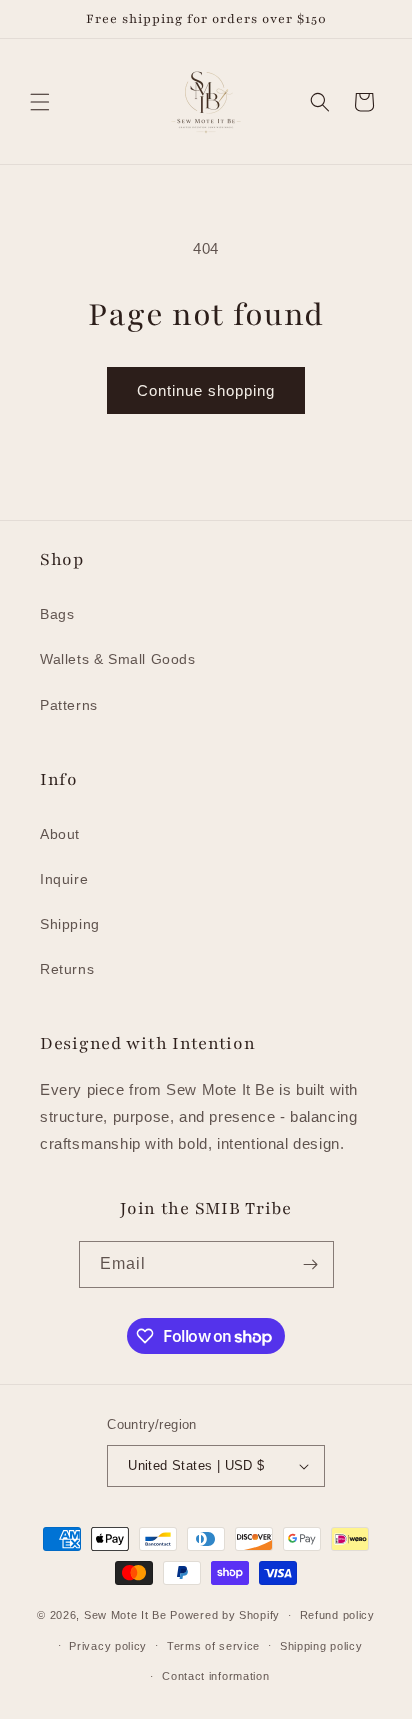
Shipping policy (321, 1646)
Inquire (64, 879)
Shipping (70, 924)
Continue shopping (206, 390)
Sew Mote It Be (125, 1615)
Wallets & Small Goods (118, 659)
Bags (57, 614)
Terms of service (213, 1646)
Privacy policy (108, 1646)
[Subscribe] (311, 1264)
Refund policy (337, 1615)
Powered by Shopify (225, 1615)
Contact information (215, 1676)
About (60, 834)
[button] (40, 102)
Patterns (69, 705)
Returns (67, 969)
